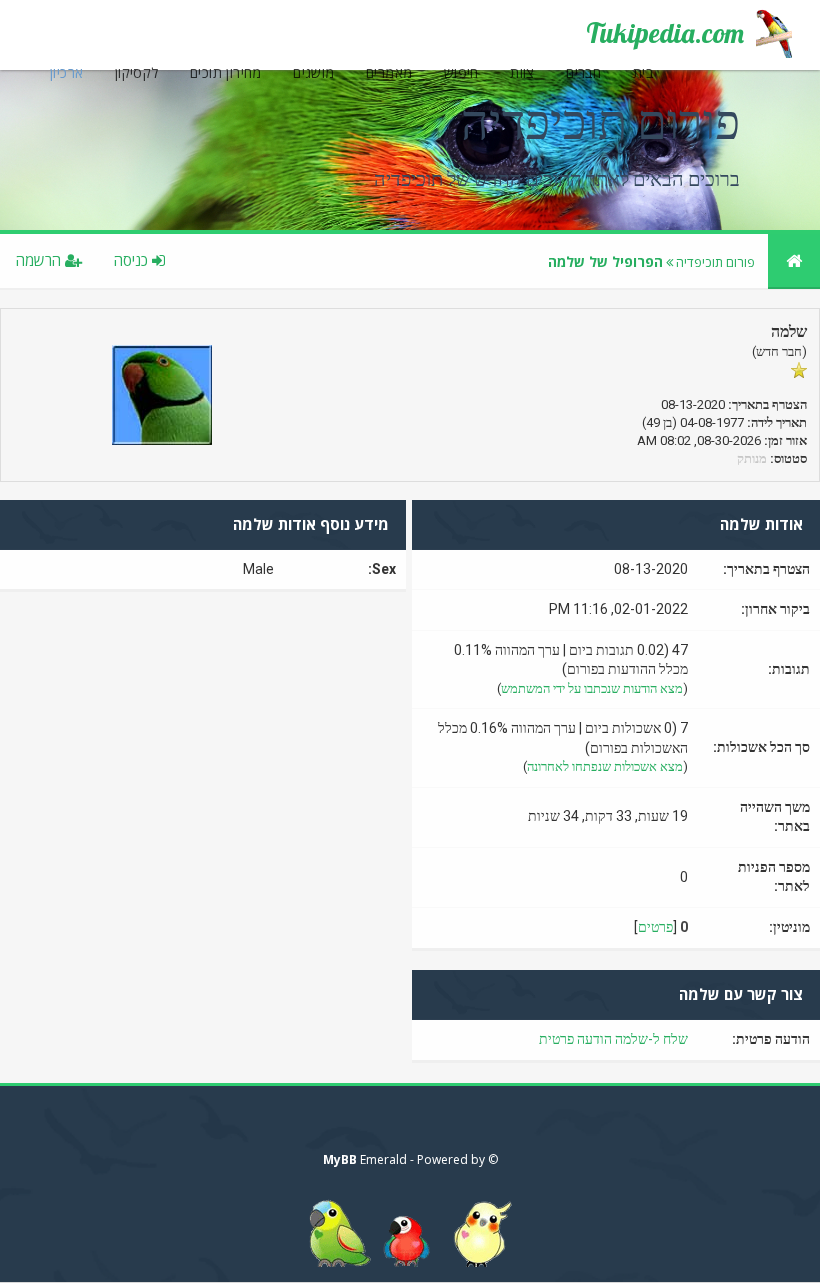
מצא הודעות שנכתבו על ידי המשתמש (592, 688)
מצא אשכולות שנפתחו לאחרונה (605, 766)
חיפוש (461, 72)
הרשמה (40, 260)
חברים (583, 72)
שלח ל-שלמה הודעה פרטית (613, 1039)
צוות (522, 72)
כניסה (133, 260)
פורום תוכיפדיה (715, 262)
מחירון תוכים (226, 72)
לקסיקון (137, 72)
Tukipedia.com (665, 33)
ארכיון (66, 72)
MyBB (340, 1159)
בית (643, 72)
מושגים (313, 72)
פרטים (655, 927)
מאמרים (389, 72)
